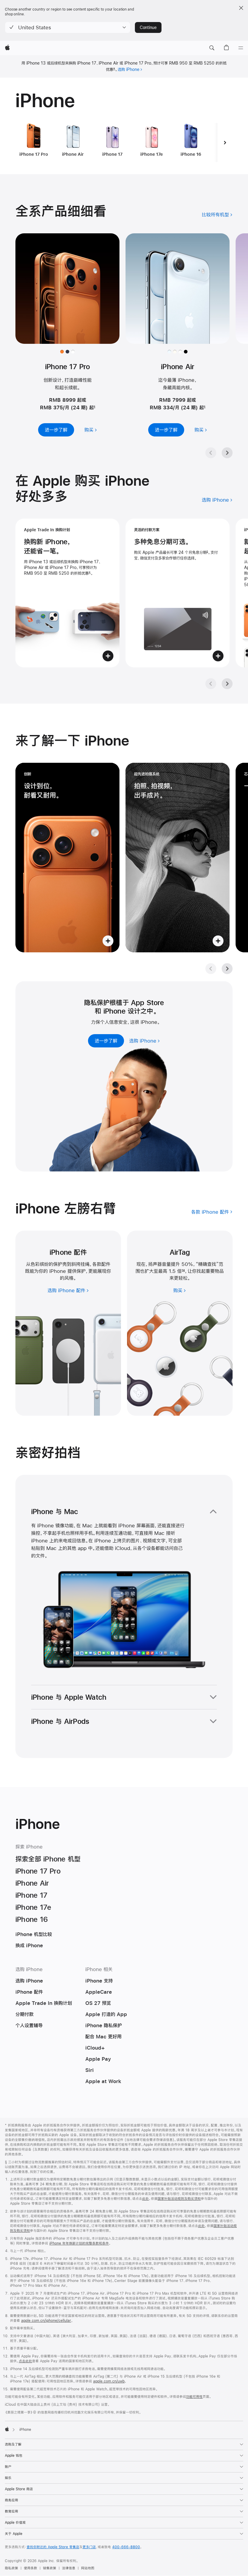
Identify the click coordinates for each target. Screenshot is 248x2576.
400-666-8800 (126, 2547)
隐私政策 (11, 2568)
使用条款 (31, 2568)
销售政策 (50, 2568)
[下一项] (225, 142)
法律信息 (69, 2568)
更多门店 (89, 2547)
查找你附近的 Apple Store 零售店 (53, 2547)
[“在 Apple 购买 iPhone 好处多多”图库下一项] (227, 684)
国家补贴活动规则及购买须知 (179, 2199)
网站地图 (88, 2568)
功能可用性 (194, 2397)
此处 (145, 2199)
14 (183, 1271)
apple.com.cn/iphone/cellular (46, 2321)
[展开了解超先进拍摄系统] (178, 858)
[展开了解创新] (67, 858)
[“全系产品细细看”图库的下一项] (227, 453)
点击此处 (25, 2361)
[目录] (241, 48)
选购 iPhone (129, 69)
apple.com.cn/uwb (109, 2381)
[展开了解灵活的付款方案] (178, 593)
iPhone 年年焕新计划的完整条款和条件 (79, 2243)
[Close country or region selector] (241, 8)
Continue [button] (148, 27)
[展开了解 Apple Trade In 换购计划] (67, 593)
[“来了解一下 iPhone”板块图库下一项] (227, 969)
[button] (68, 27)
